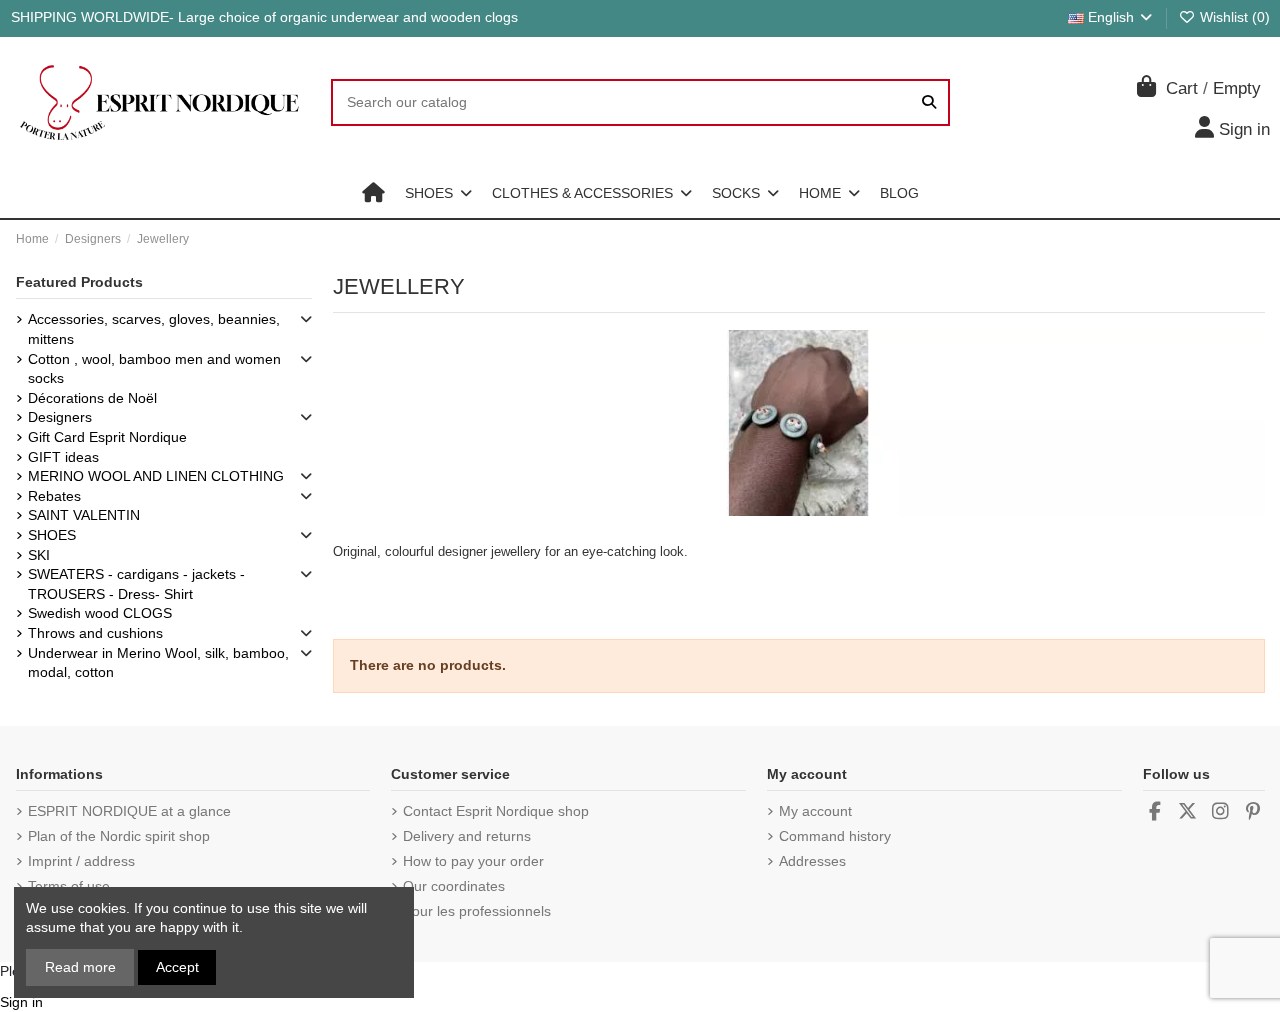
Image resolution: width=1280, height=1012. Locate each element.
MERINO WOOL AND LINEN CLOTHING (156, 476)
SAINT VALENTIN (84, 515)
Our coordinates (454, 886)
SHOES (52, 535)
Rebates (54, 496)
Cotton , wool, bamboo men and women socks (154, 369)
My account (815, 811)
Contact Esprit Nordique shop (496, 811)
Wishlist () (1233, 17)
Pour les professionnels (477, 911)
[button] (438, 193)
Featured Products (79, 282)
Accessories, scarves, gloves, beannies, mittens (154, 329)
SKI (39, 555)
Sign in (21, 1002)
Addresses (812, 861)
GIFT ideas (63, 457)
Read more (80, 967)
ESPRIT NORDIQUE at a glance (129, 811)
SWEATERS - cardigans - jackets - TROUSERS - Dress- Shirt (136, 584)
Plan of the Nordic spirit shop (119, 836)
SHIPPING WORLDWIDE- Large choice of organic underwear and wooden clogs (264, 17)
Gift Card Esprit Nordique (107, 437)
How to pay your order (473, 861)
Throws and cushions (95, 633)
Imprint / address (81, 861)
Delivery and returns (467, 836)
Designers (60, 417)
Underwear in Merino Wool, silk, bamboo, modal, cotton (158, 663)
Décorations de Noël (92, 398)
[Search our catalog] (929, 102)
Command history (835, 836)
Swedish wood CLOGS (100, 613)
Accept (177, 967)
